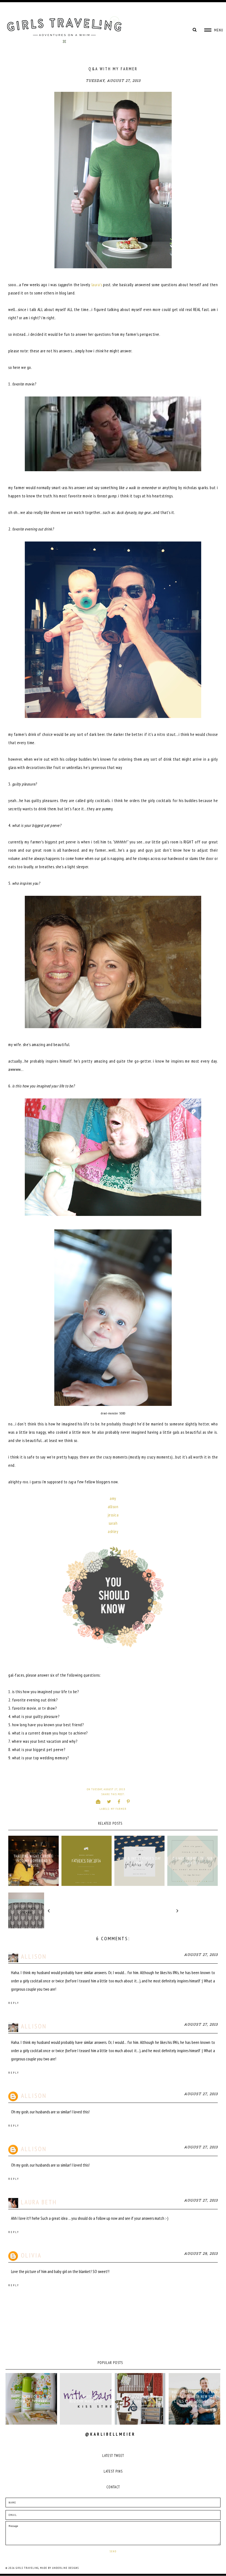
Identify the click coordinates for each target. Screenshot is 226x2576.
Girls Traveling (27, 2568)
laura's (97, 285)
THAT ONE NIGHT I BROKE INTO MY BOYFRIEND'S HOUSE (33, 1861)
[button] (214, 30)
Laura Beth (39, 2202)
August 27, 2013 (201, 1955)
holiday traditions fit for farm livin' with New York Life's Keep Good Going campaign (195, 2399)
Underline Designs (65, 2568)
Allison (34, 1956)
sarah (113, 1523)
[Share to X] (109, 1802)
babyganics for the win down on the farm (31, 2399)
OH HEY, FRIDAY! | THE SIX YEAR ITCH (193, 1861)
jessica (113, 1515)
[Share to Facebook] (119, 1802)
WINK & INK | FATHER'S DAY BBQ (139, 1861)
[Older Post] (200, 1910)
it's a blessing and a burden (140, 2399)
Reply (14, 2003)
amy (113, 1498)
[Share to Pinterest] (128, 1802)
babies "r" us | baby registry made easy (86, 2399)
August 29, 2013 (201, 2254)
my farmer (119, 1809)
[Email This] (98, 1802)
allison (113, 1507)
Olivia (31, 2255)
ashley (113, 1531)
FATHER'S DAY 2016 (86, 1861)
